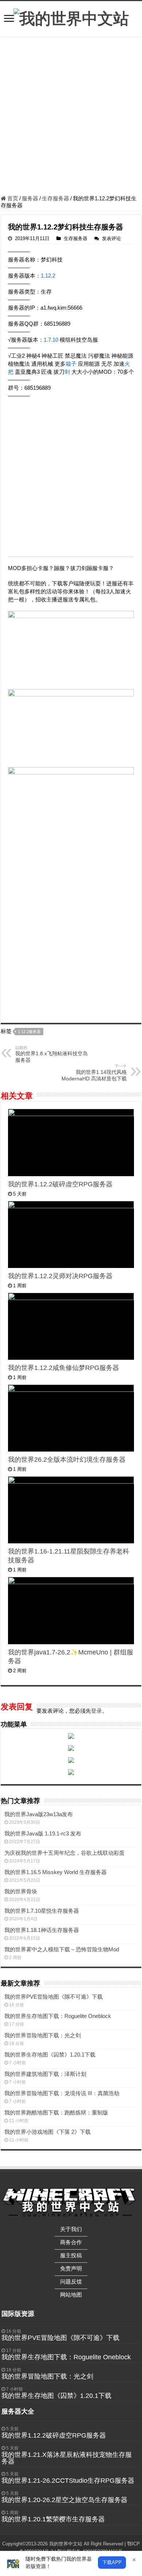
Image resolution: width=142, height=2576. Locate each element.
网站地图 (71, 2295)
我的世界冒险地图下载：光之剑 (43, 2035)
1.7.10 (51, 340)
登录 (96, 1711)
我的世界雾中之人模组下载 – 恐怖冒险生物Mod (62, 1949)
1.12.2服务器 (29, 1032)
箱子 (71, 364)
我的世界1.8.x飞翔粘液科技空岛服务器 (52, 1054)
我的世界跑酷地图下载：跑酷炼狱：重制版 (56, 2112)
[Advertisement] (71, 117)
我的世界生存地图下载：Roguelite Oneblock (58, 2016)
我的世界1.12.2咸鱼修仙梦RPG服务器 (64, 1368)
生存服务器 (56, 198)
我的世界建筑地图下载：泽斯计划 (45, 2074)
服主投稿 (71, 2255)
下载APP (112, 2562)
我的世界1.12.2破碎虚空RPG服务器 (60, 1184)
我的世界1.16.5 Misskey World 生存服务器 (56, 1872)
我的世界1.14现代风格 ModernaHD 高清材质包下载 (94, 1073)
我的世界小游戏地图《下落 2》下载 (48, 2132)
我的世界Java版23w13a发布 (39, 1814)
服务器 (30, 198)
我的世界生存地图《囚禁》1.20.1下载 (50, 2055)
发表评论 (111, 238)
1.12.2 (48, 276)
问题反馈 (71, 2282)
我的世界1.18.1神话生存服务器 (42, 1930)
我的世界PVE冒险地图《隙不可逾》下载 (54, 1997)
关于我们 (71, 2229)
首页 (12, 198)
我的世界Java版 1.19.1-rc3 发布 (43, 1833)
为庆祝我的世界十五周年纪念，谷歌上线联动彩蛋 (64, 1853)
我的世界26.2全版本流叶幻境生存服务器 (67, 1460)
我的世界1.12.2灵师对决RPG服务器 (60, 1276)
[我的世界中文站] (71, 17)
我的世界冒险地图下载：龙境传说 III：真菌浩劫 (62, 2093)
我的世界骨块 (21, 1891)
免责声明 (71, 2268)
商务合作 (71, 2242)
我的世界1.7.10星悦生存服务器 (42, 1911)
